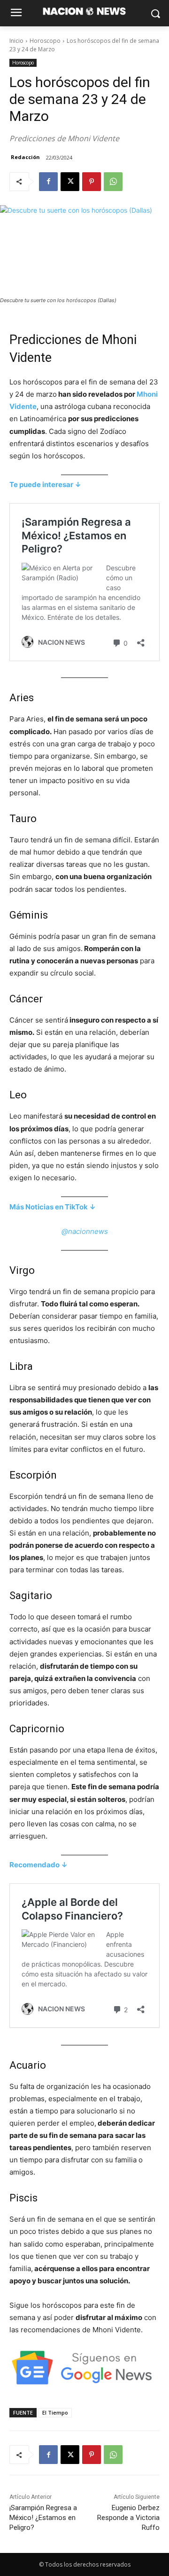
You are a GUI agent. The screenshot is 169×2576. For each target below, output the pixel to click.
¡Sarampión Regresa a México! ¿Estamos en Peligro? (43, 2518)
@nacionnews (85, 1231)
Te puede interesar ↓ (45, 484)
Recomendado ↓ (38, 1865)
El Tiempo (55, 2412)
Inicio (16, 41)
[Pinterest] (92, 182)
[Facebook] (48, 182)
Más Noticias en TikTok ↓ (53, 1207)
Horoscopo (45, 41)
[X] (70, 182)
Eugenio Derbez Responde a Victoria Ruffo (128, 2518)
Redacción (25, 157)
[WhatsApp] (113, 182)
